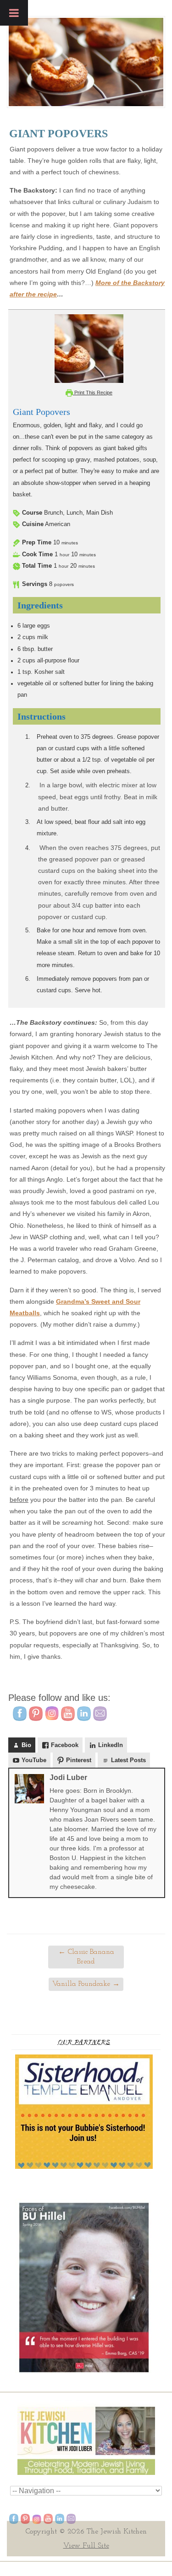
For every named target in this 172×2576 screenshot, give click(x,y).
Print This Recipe (93, 393)
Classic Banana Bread (86, 1957)
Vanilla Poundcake (86, 1984)
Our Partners (84, 2042)
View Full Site (86, 2546)
